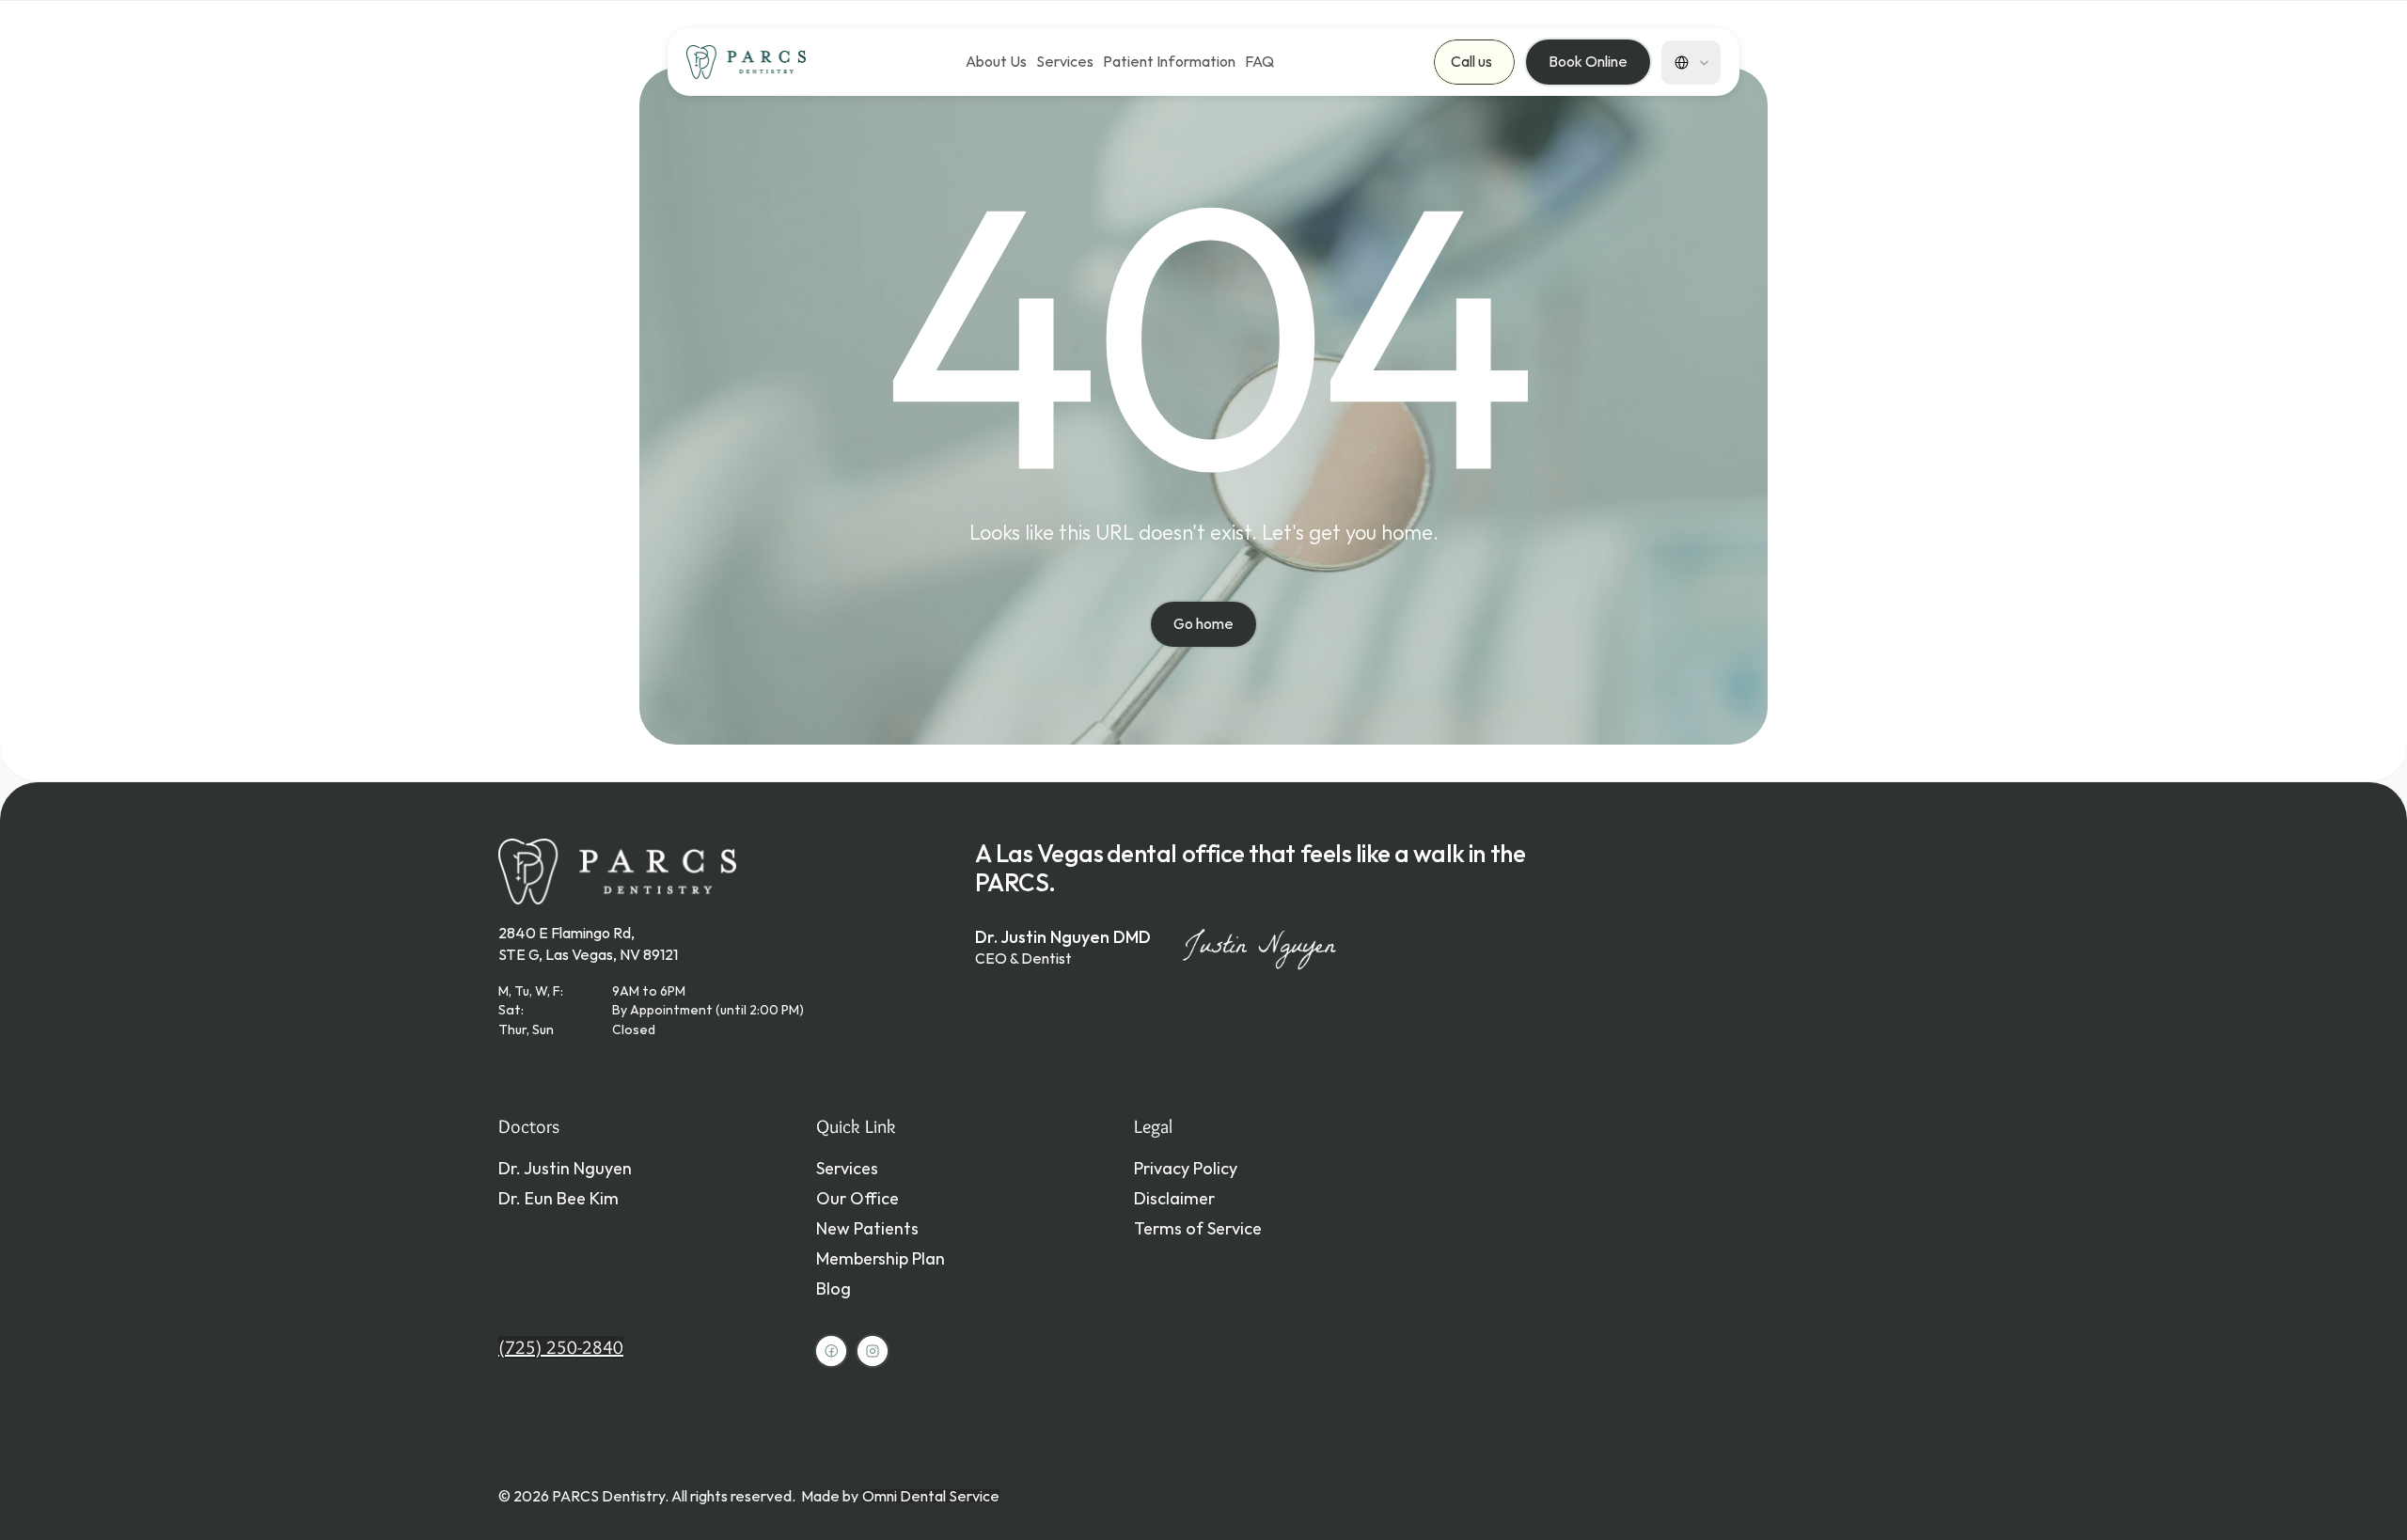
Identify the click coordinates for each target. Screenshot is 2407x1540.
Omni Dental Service (931, 1496)
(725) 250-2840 (561, 1347)
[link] (1065, 62)
